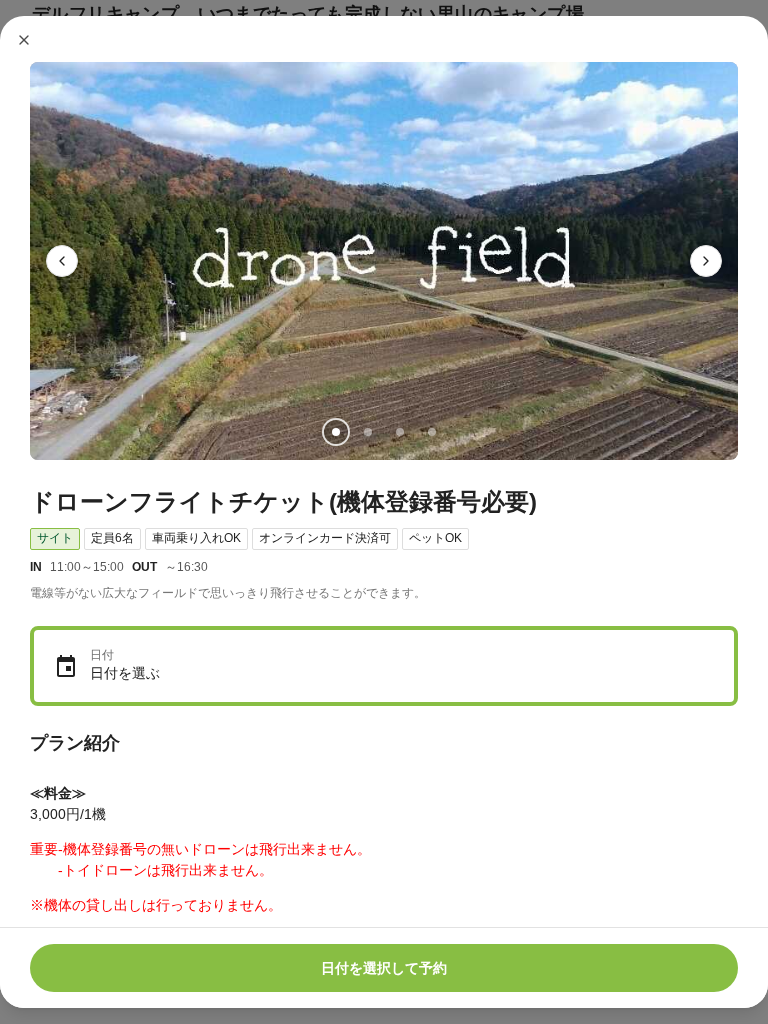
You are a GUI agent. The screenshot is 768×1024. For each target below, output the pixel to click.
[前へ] (62, 261)
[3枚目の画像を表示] (400, 432)
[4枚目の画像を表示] (432, 432)
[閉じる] (24, 40)
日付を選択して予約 (384, 968)
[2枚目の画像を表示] (368, 432)
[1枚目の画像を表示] (336, 432)
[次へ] (706, 261)
